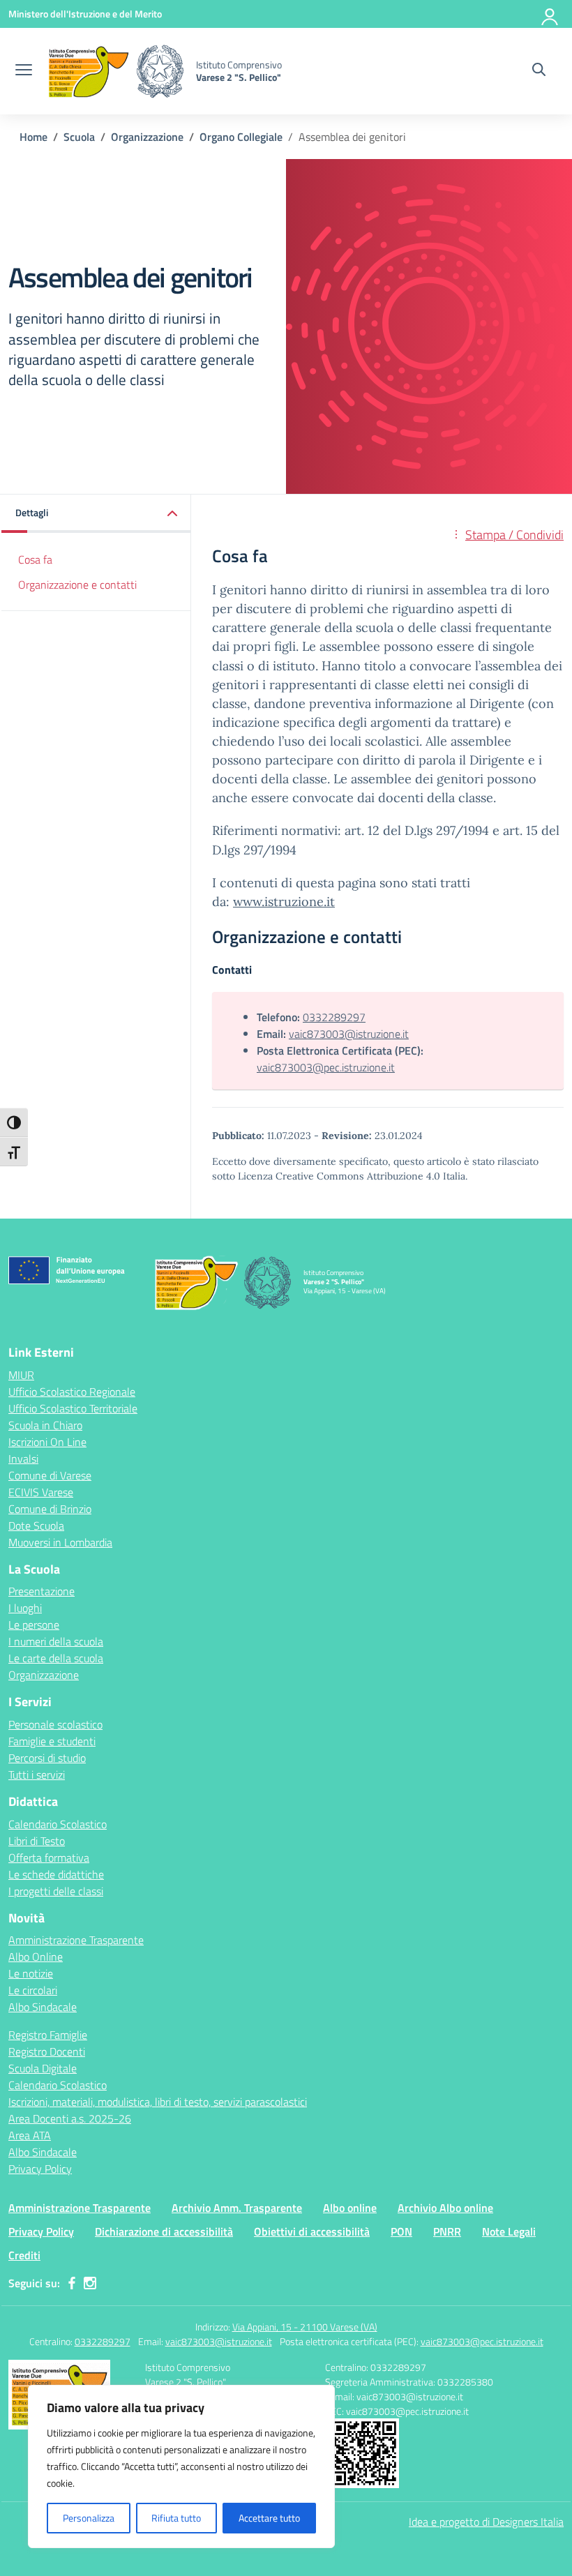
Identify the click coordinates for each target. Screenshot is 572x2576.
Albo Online (36, 1957)
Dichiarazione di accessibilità (164, 2231)
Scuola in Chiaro (45, 1425)
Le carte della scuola (56, 1658)
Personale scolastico (55, 1724)
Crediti (24, 2255)
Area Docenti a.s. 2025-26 (70, 2118)
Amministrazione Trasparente (76, 1940)
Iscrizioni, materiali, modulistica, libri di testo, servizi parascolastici (158, 2102)
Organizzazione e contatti (77, 585)
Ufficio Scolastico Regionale (72, 1392)
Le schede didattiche (56, 1874)
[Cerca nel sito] (539, 71)
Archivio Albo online (445, 2208)
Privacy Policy (40, 2169)
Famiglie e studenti (52, 1741)
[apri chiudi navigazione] (24, 71)
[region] (181, 2466)
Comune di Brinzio (50, 1509)
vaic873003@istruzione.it (349, 1034)
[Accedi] (550, 14)
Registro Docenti (47, 2051)
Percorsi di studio (47, 1758)
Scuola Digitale (43, 2068)
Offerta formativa (49, 1858)
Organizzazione (44, 1675)
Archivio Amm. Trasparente (237, 2208)
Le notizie (31, 1973)
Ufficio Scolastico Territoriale (73, 1408)
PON (401, 2231)
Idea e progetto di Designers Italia (486, 2522)
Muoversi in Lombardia (60, 1542)
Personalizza (89, 2518)
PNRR (447, 2231)
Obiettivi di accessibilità (312, 2231)
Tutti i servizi (37, 1775)
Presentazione (42, 1591)
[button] (96, 514)
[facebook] (72, 2283)
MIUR (21, 1375)
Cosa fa (35, 559)
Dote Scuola (36, 1526)
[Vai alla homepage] (116, 71)
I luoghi (25, 1608)
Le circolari (33, 1990)
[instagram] (90, 2283)
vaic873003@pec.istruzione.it (326, 1067)
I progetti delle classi (56, 1891)
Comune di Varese (50, 1475)
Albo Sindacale (43, 2007)
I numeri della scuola (56, 1641)
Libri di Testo (37, 1841)
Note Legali (509, 2231)
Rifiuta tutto (176, 2518)
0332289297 (334, 1017)
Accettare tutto (269, 2518)
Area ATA (30, 2135)
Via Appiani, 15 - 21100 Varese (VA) (305, 2327)
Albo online (350, 2208)
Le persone (34, 1625)
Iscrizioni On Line (47, 1442)
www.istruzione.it (284, 902)
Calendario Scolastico (58, 1824)
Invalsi (23, 1459)
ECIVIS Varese (41, 1492)
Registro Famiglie (48, 2035)
